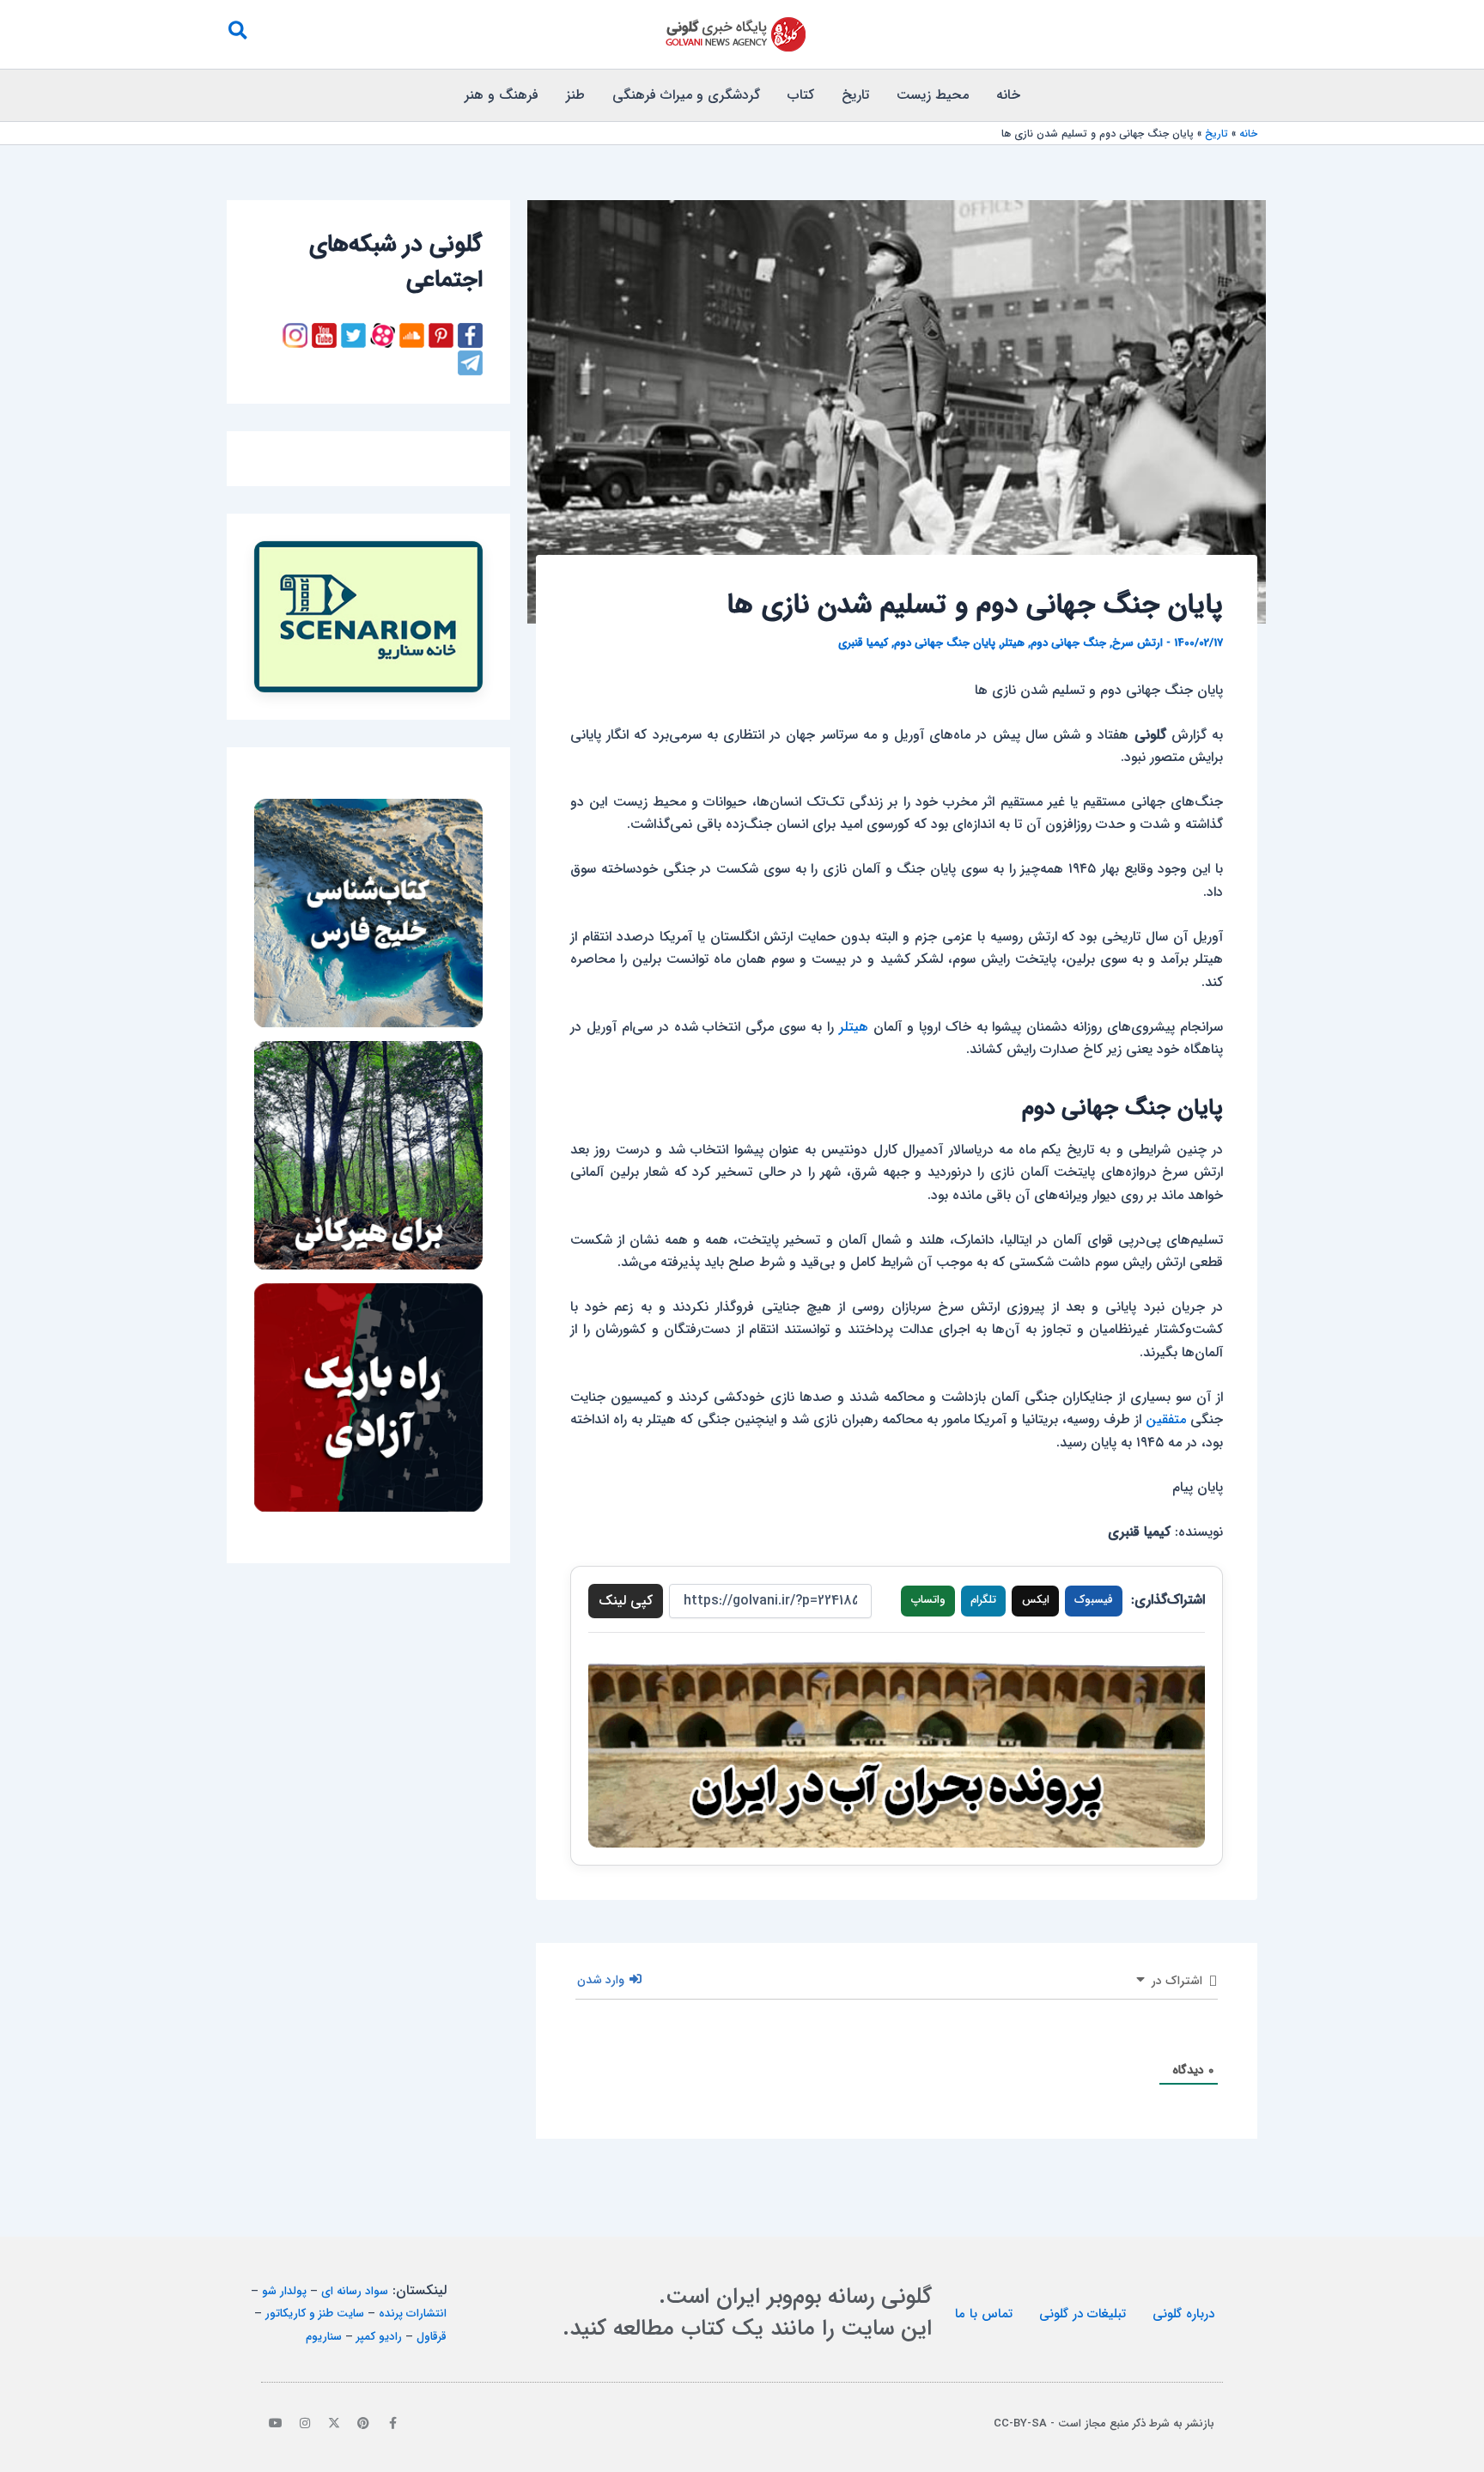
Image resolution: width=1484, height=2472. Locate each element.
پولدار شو (284, 2291)
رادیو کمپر (379, 2337)
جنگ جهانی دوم (1068, 643)
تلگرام (983, 1600)
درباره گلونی (1183, 2314)
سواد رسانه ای (355, 2291)
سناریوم (324, 2337)
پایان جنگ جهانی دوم (945, 643)
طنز (575, 95)
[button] (237, 34)
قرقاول (432, 2337)
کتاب (801, 95)
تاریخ (855, 95)
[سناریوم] (368, 617)
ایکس (1036, 1600)
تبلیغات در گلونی (1083, 2314)
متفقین (1166, 1419)
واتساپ (928, 1600)
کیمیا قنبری (863, 643)
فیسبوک (1094, 1600)
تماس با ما (984, 2314)
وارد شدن (602, 1980)
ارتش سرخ (1137, 643)
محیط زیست (933, 95)
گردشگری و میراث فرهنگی (686, 95)
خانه (1008, 95)
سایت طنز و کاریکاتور (315, 2314)
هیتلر (1013, 643)
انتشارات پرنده (413, 2314)
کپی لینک (626, 1601)
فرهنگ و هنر (502, 95)
